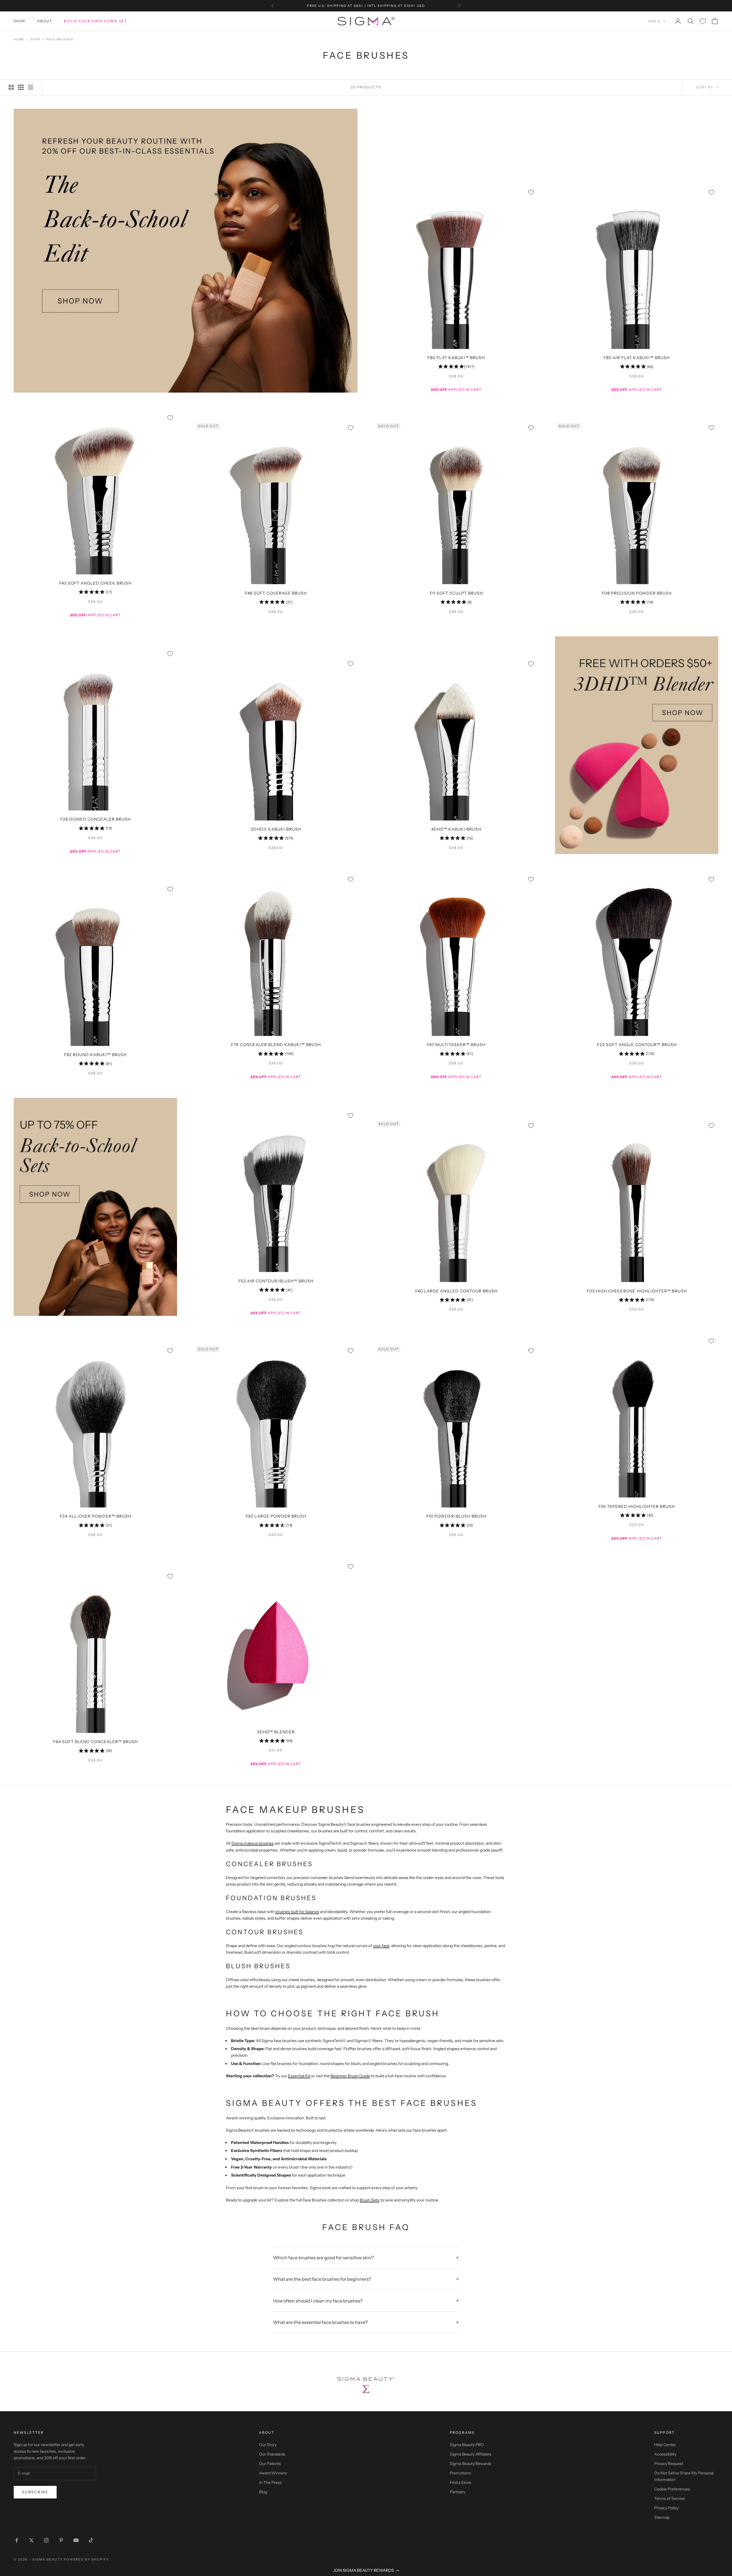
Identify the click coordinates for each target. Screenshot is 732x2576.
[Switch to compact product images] (31, 87)
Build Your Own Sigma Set (96, 21)
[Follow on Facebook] (17, 2540)
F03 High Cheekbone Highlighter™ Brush (637, 1291)
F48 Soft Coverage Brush (276, 593)
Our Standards (272, 2454)
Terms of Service (670, 2498)
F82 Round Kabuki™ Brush (95, 1055)
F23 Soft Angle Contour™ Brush (637, 1045)
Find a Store (461, 2482)
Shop (20, 21)
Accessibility (665, 2454)
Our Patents (270, 2464)
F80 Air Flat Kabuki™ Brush (637, 358)
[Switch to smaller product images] (21, 87)
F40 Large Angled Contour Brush (456, 1291)
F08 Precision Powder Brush (637, 593)
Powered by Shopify (86, 2559)
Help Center (665, 2445)
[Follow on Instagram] (46, 2540)
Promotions (460, 2473)
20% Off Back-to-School (366, 6)
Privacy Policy (666, 2508)
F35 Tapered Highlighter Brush (637, 1506)
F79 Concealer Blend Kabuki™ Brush (276, 1045)
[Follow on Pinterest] (61, 2540)
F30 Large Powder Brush (276, 1516)
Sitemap (662, 2517)
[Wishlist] (703, 21)
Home (19, 39)
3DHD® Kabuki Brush (276, 829)
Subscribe (35, 2492)
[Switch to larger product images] (11, 87)
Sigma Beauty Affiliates (471, 2454)
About (45, 21)
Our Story (268, 2445)
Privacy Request (669, 2464)
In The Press (270, 2482)
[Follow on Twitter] (31, 2540)
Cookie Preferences (672, 2489)
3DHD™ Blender (276, 1732)
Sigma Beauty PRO (467, 2445)
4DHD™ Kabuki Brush (456, 829)
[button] (366, 2570)
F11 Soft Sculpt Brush (456, 593)
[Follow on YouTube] (76, 2540)
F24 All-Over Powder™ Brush (96, 1516)
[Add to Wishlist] (531, 192)
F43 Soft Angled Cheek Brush (95, 583)
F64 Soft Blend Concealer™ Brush (96, 1742)
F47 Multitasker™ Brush (456, 1045)
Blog (263, 2492)
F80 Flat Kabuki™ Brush (456, 358)
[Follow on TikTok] (91, 2540)
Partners (457, 2492)
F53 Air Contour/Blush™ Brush (276, 1281)
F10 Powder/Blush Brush (456, 1516)
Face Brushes (60, 39)
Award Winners (273, 2473)
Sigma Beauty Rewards (471, 2464)
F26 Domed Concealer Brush (96, 819)
